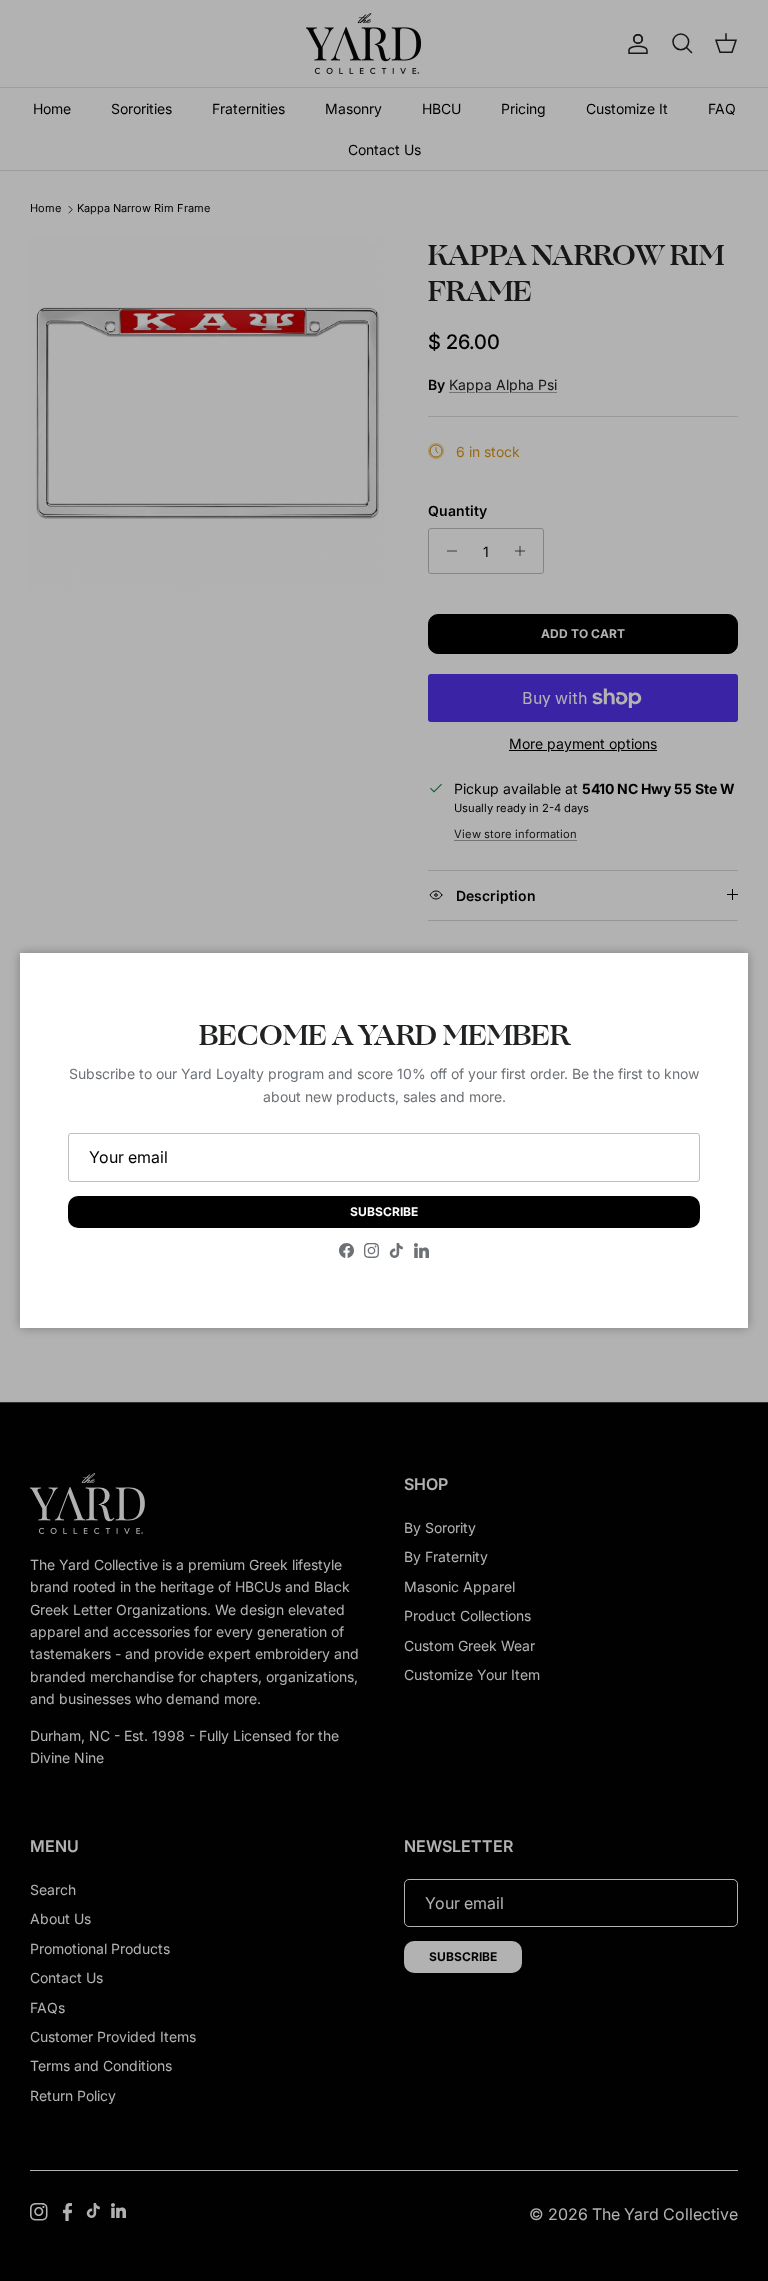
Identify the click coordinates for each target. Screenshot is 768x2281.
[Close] (713, 988)
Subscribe (384, 1211)
